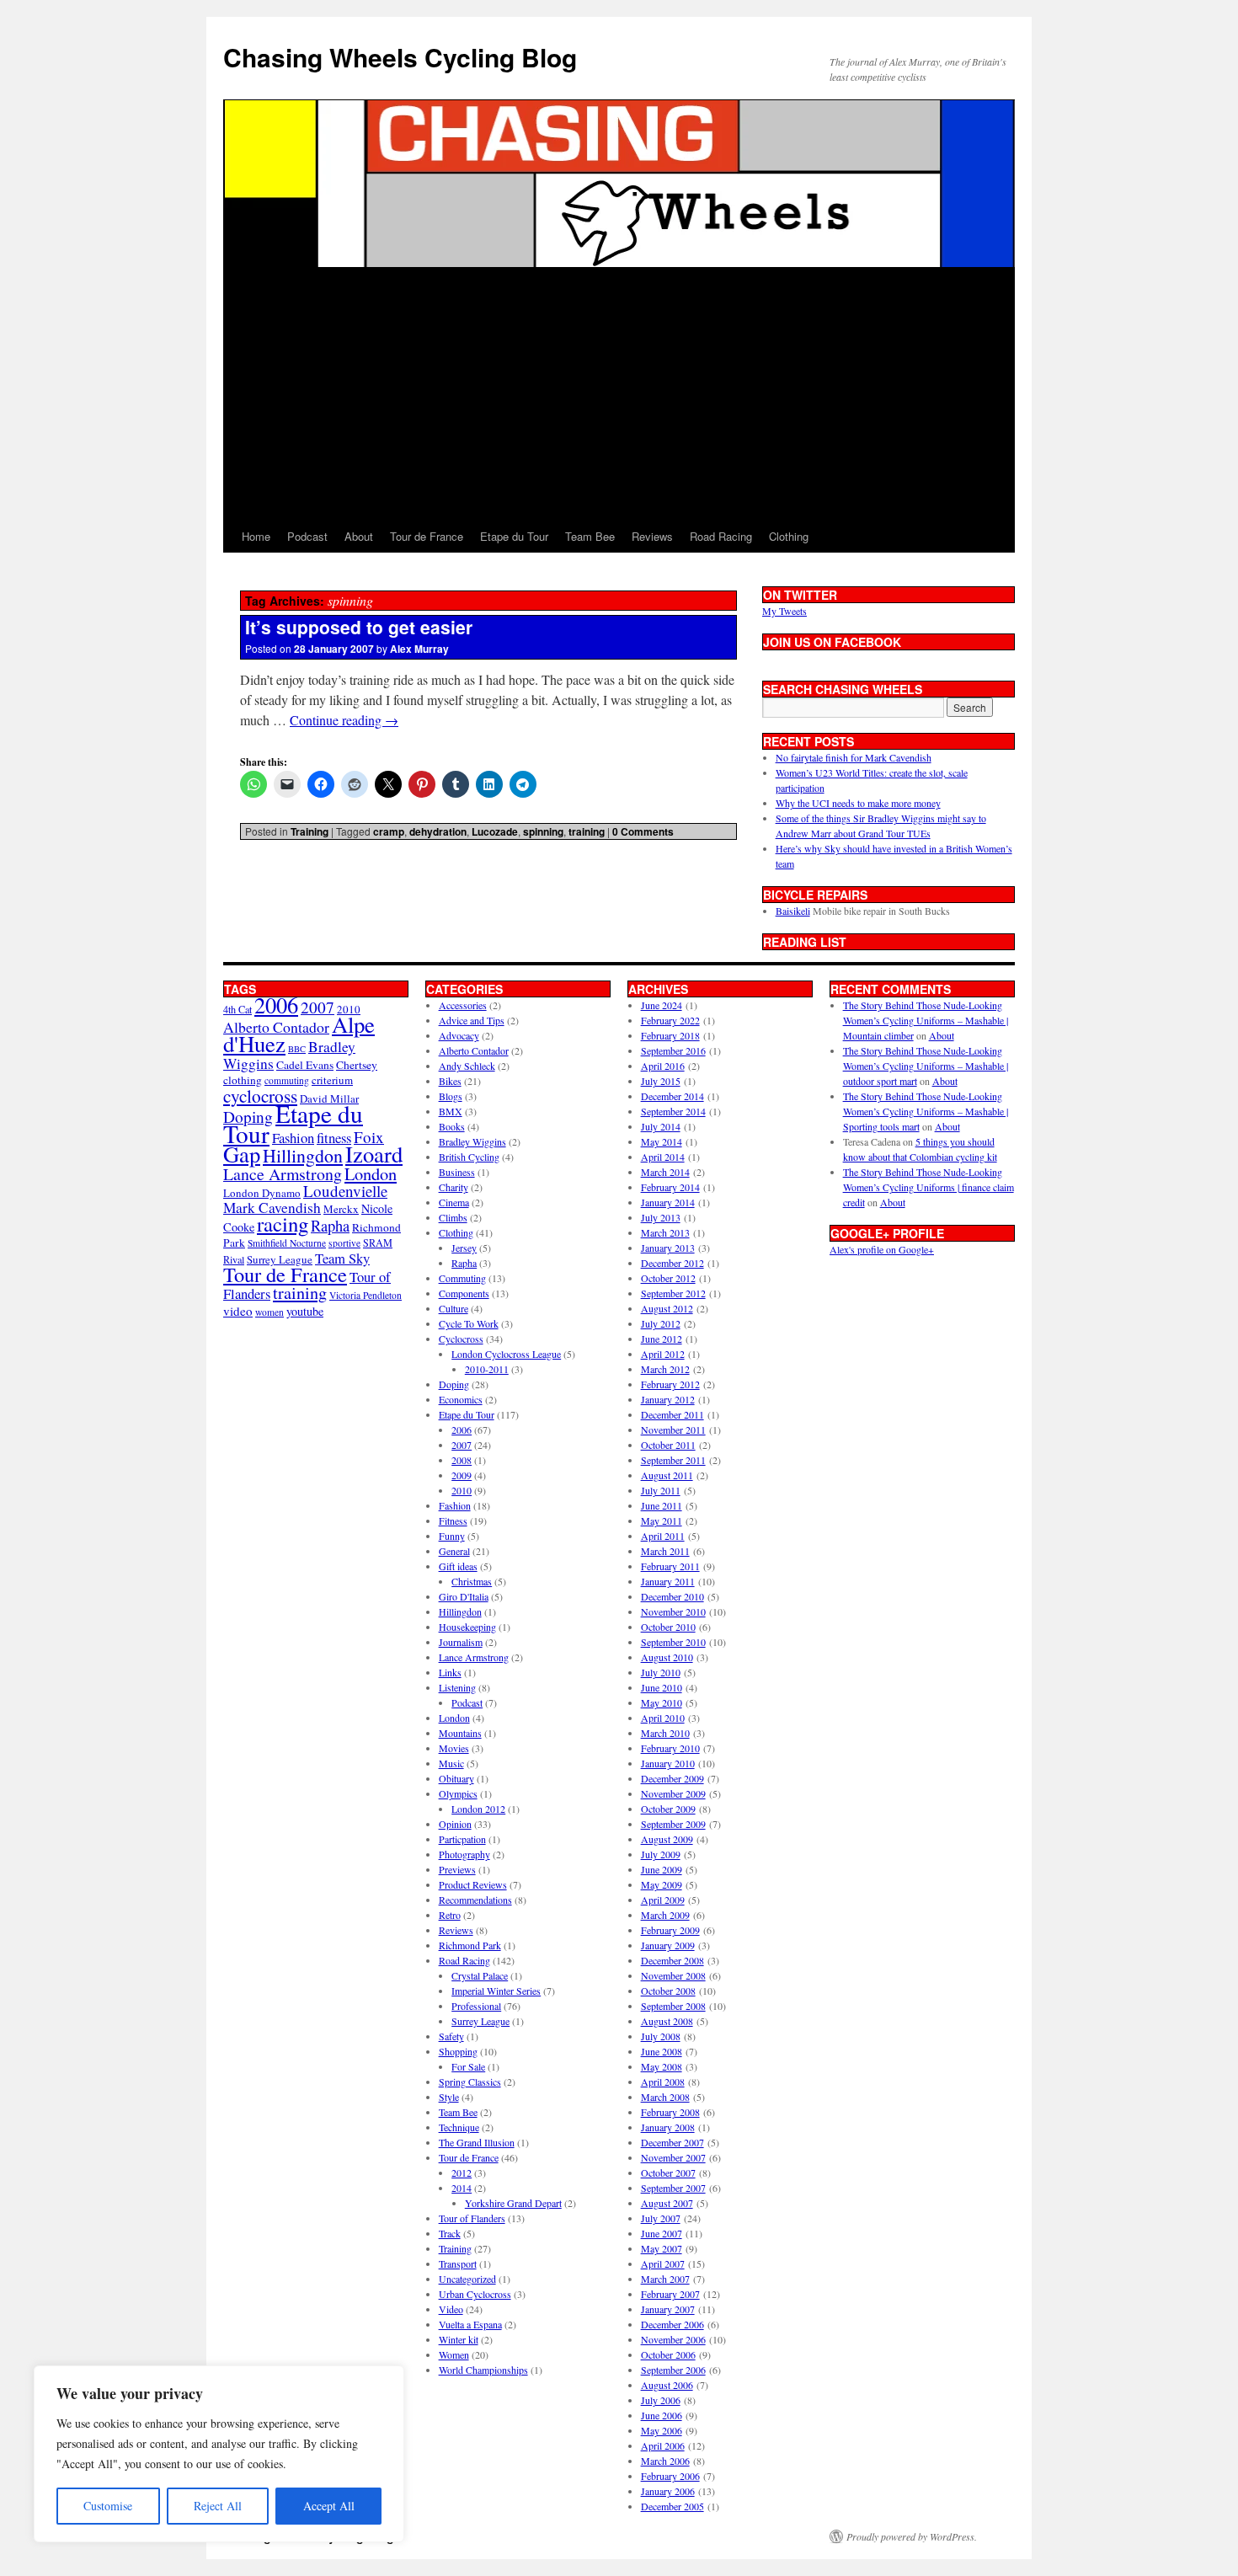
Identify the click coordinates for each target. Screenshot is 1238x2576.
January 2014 (668, 1202)
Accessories (463, 1005)
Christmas (472, 1581)
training (587, 831)
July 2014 (661, 1126)
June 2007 (662, 2233)
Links (450, 1672)
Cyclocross (461, 1339)
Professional (476, 2006)
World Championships (483, 2370)
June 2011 (662, 1505)
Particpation (462, 1839)
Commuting (462, 1278)
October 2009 (668, 1809)
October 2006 (668, 2354)
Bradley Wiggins (472, 1141)
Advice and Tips (472, 1020)
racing (283, 1224)
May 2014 (662, 1141)
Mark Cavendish (272, 1208)
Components (464, 1293)
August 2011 (667, 1475)
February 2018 (670, 1035)
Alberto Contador (276, 1027)
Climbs (453, 1217)
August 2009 (667, 1839)
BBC (297, 1049)
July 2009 (661, 1854)
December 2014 (672, 1096)
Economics (461, 1399)
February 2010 (670, 1748)
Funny (452, 1536)
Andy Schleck (467, 1066)
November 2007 (673, 2157)
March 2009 (665, 1915)
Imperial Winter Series (496, 1991)
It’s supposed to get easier (359, 627)
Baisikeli (793, 911)
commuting (287, 1080)
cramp (389, 831)
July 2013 (661, 1217)
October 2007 (668, 2172)
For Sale (468, 2066)
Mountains (460, 1733)
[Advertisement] (619, 394)
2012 (462, 2172)
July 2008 (661, 2036)
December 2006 (672, 2324)
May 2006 (662, 2430)
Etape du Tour (514, 536)
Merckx (341, 1209)
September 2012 (673, 1293)
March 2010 (665, 1733)
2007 (318, 1007)
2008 (462, 1460)
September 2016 (673, 1050)
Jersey (464, 1248)
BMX (451, 1111)
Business (457, 1172)
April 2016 (663, 1066)
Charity (454, 1187)
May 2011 (662, 1520)
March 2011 (665, 1551)
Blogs (451, 1096)
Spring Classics (470, 2082)
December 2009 (672, 1778)
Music (451, 1763)
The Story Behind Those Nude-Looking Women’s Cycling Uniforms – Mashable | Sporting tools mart (926, 1111)
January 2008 (668, 2127)
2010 (462, 1490)
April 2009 (663, 1900)
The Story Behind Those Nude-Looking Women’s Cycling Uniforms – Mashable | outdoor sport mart (926, 1066)
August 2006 (667, 2385)
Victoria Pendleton (366, 1295)
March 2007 (665, 2279)
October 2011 (668, 1445)
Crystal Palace (480, 1975)
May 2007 (662, 2248)
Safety (451, 2036)
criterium (332, 1080)
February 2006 (670, 2476)
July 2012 (661, 1323)
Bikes (450, 1081)
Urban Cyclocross (475, 2294)
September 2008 (673, 2006)
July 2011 (661, 1490)
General (454, 1551)
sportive (344, 1243)
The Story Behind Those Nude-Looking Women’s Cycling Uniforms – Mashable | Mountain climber (926, 1020)
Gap (242, 1154)
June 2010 (662, 1687)
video (238, 1311)
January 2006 (668, 2491)
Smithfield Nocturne (287, 1243)
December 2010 (672, 1596)
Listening (457, 1687)
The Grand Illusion (477, 2142)
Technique (459, 2127)
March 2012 (665, 1369)
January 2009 (668, 1945)
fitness (334, 1138)
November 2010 (673, 1611)
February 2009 (670, 1930)
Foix (369, 1137)
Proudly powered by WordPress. (912, 2536)
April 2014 (663, 1157)
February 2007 (670, 2294)
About (359, 536)
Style (449, 2097)
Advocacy (459, 1035)
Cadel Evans (305, 1065)
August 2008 (667, 2021)
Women (454, 2354)
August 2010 (667, 1657)
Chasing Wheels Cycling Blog (400, 57)
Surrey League (280, 1259)
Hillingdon (303, 1155)
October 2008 (668, 1991)
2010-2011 (487, 1369)
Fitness (453, 1520)
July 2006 (661, 2400)
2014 (462, 2188)
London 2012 (478, 1809)
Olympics (458, 1793)
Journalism (461, 1642)
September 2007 (673, 2188)
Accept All (329, 2506)
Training (309, 831)
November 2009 (673, 1793)
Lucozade (495, 831)
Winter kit (459, 2339)
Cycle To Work (469, 1323)
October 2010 (668, 1627)
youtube (305, 1311)
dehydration (438, 831)
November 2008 (673, 1975)
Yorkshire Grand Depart (513, 2203)
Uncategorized (467, 2279)
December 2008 (672, 1960)
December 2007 (672, 2142)
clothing (243, 1080)
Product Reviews (473, 1884)
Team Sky (342, 1258)
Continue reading (344, 720)
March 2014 (665, 1172)
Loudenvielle (345, 1191)
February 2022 (670, 1020)
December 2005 (672, 2506)
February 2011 (670, 1566)
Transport (458, 2263)
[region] (219, 2454)
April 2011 (663, 1536)
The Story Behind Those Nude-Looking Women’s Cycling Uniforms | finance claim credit (928, 1187)
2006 (276, 1005)
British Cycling (469, 1157)
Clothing (789, 536)
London (371, 1173)
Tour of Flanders (472, 2218)
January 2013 (668, 1248)
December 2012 (672, 1263)
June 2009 (662, 1869)
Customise (108, 2506)
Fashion (293, 1138)
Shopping (458, 2051)
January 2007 (668, 2309)
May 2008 (662, 2066)
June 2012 (662, 1339)
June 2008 (662, 2051)
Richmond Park (470, 1945)
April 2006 (663, 2445)
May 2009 (662, 1884)
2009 (462, 1475)
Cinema (454, 1202)
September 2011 (673, 1460)
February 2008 (670, 2112)
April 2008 (663, 2082)
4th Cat (237, 1009)
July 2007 (661, 2218)
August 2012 (667, 1308)
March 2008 (665, 2097)
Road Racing (721, 536)
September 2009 (673, 1824)
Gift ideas (458, 1566)
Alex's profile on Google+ (882, 1249)
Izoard (374, 1154)
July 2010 (661, 1672)
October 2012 (668, 1278)
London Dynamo (262, 1193)
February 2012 (670, 1384)
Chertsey (357, 1065)
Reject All (218, 2506)
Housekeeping (467, 1627)
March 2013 (665, 1232)
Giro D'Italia (464, 1596)
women (269, 1312)
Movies (454, 1748)
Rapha (330, 1226)
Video (451, 2309)
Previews (457, 1869)
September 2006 (673, 2370)
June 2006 (662, 2415)
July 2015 (661, 1081)
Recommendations (475, 1900)
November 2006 (673, 2339)
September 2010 (673, 1642)
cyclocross (260, 1096)
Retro (450, 1915)
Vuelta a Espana (470, 2324)
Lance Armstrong (283, 1174)
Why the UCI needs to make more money (858, 803)
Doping (454, 1384)
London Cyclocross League (506, 1354)
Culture (454, 1308)
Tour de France (427, 536)
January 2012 (668, 1399)
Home (256, 536)
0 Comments (643, 831)
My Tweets (784, 611)
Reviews (652, 536)
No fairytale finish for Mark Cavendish (854, 757)
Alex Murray (419, 649)
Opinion (455, 1824)
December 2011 (672, 1414)
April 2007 (663, 2263)
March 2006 (665, 2461)
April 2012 (663, 1354)
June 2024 (662, 1005)
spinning (543, 831)
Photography (464, 1854)
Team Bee (590, 536)
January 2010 (668, 1763)
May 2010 (662, 1702)
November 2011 (673, 1430)
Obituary (456, 1778)
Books (452, 1126)
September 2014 (673, 1111)
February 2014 (670, 1187)
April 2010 (663, 1718)
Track (450, 2233)
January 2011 (668, 1581)
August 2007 (667, 2203)
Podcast (307, 536)
